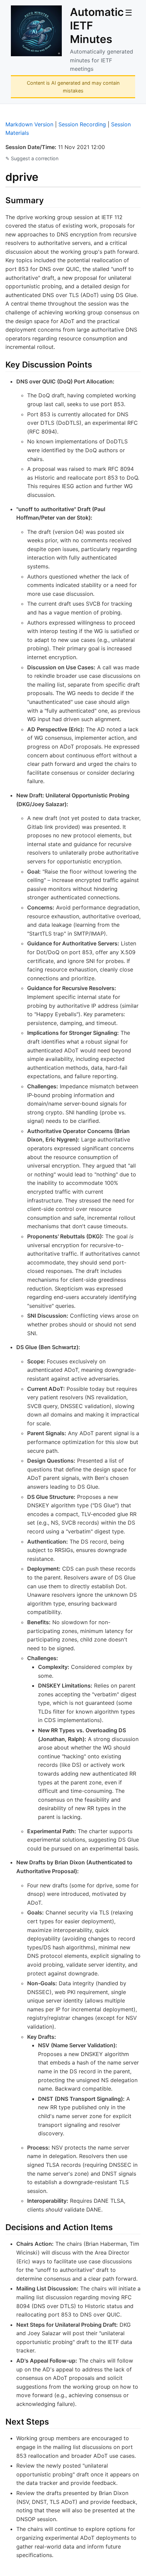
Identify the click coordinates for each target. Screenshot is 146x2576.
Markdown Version (29, 124)
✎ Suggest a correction (32, 158)
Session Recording (82, 124)
